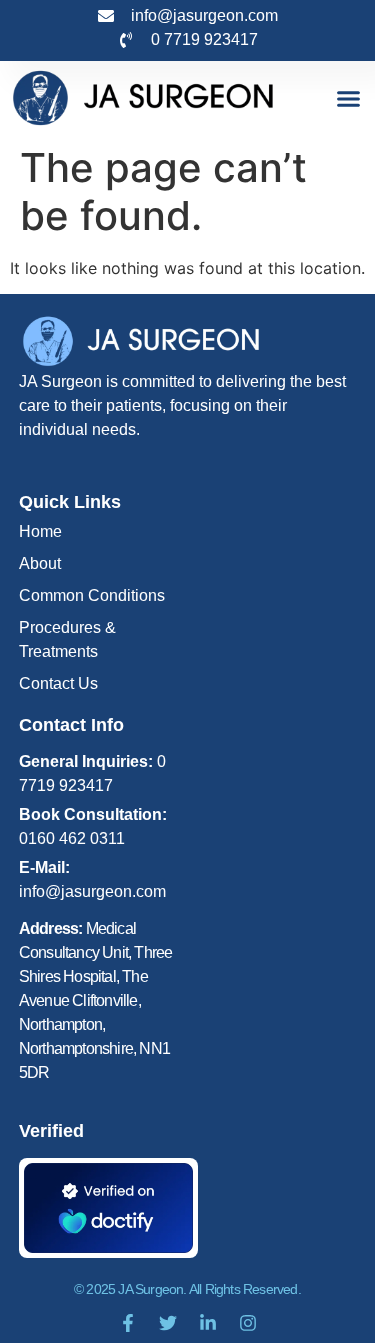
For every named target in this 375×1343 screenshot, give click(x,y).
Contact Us (58, 683)
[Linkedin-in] (208, 1323)
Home (40, 531)
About (40, 563)
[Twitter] (168, 1323)
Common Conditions (92, 595)
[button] (349, 98)
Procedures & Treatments (67, 639)
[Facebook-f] (128, 1323)
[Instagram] (248, 1323)
